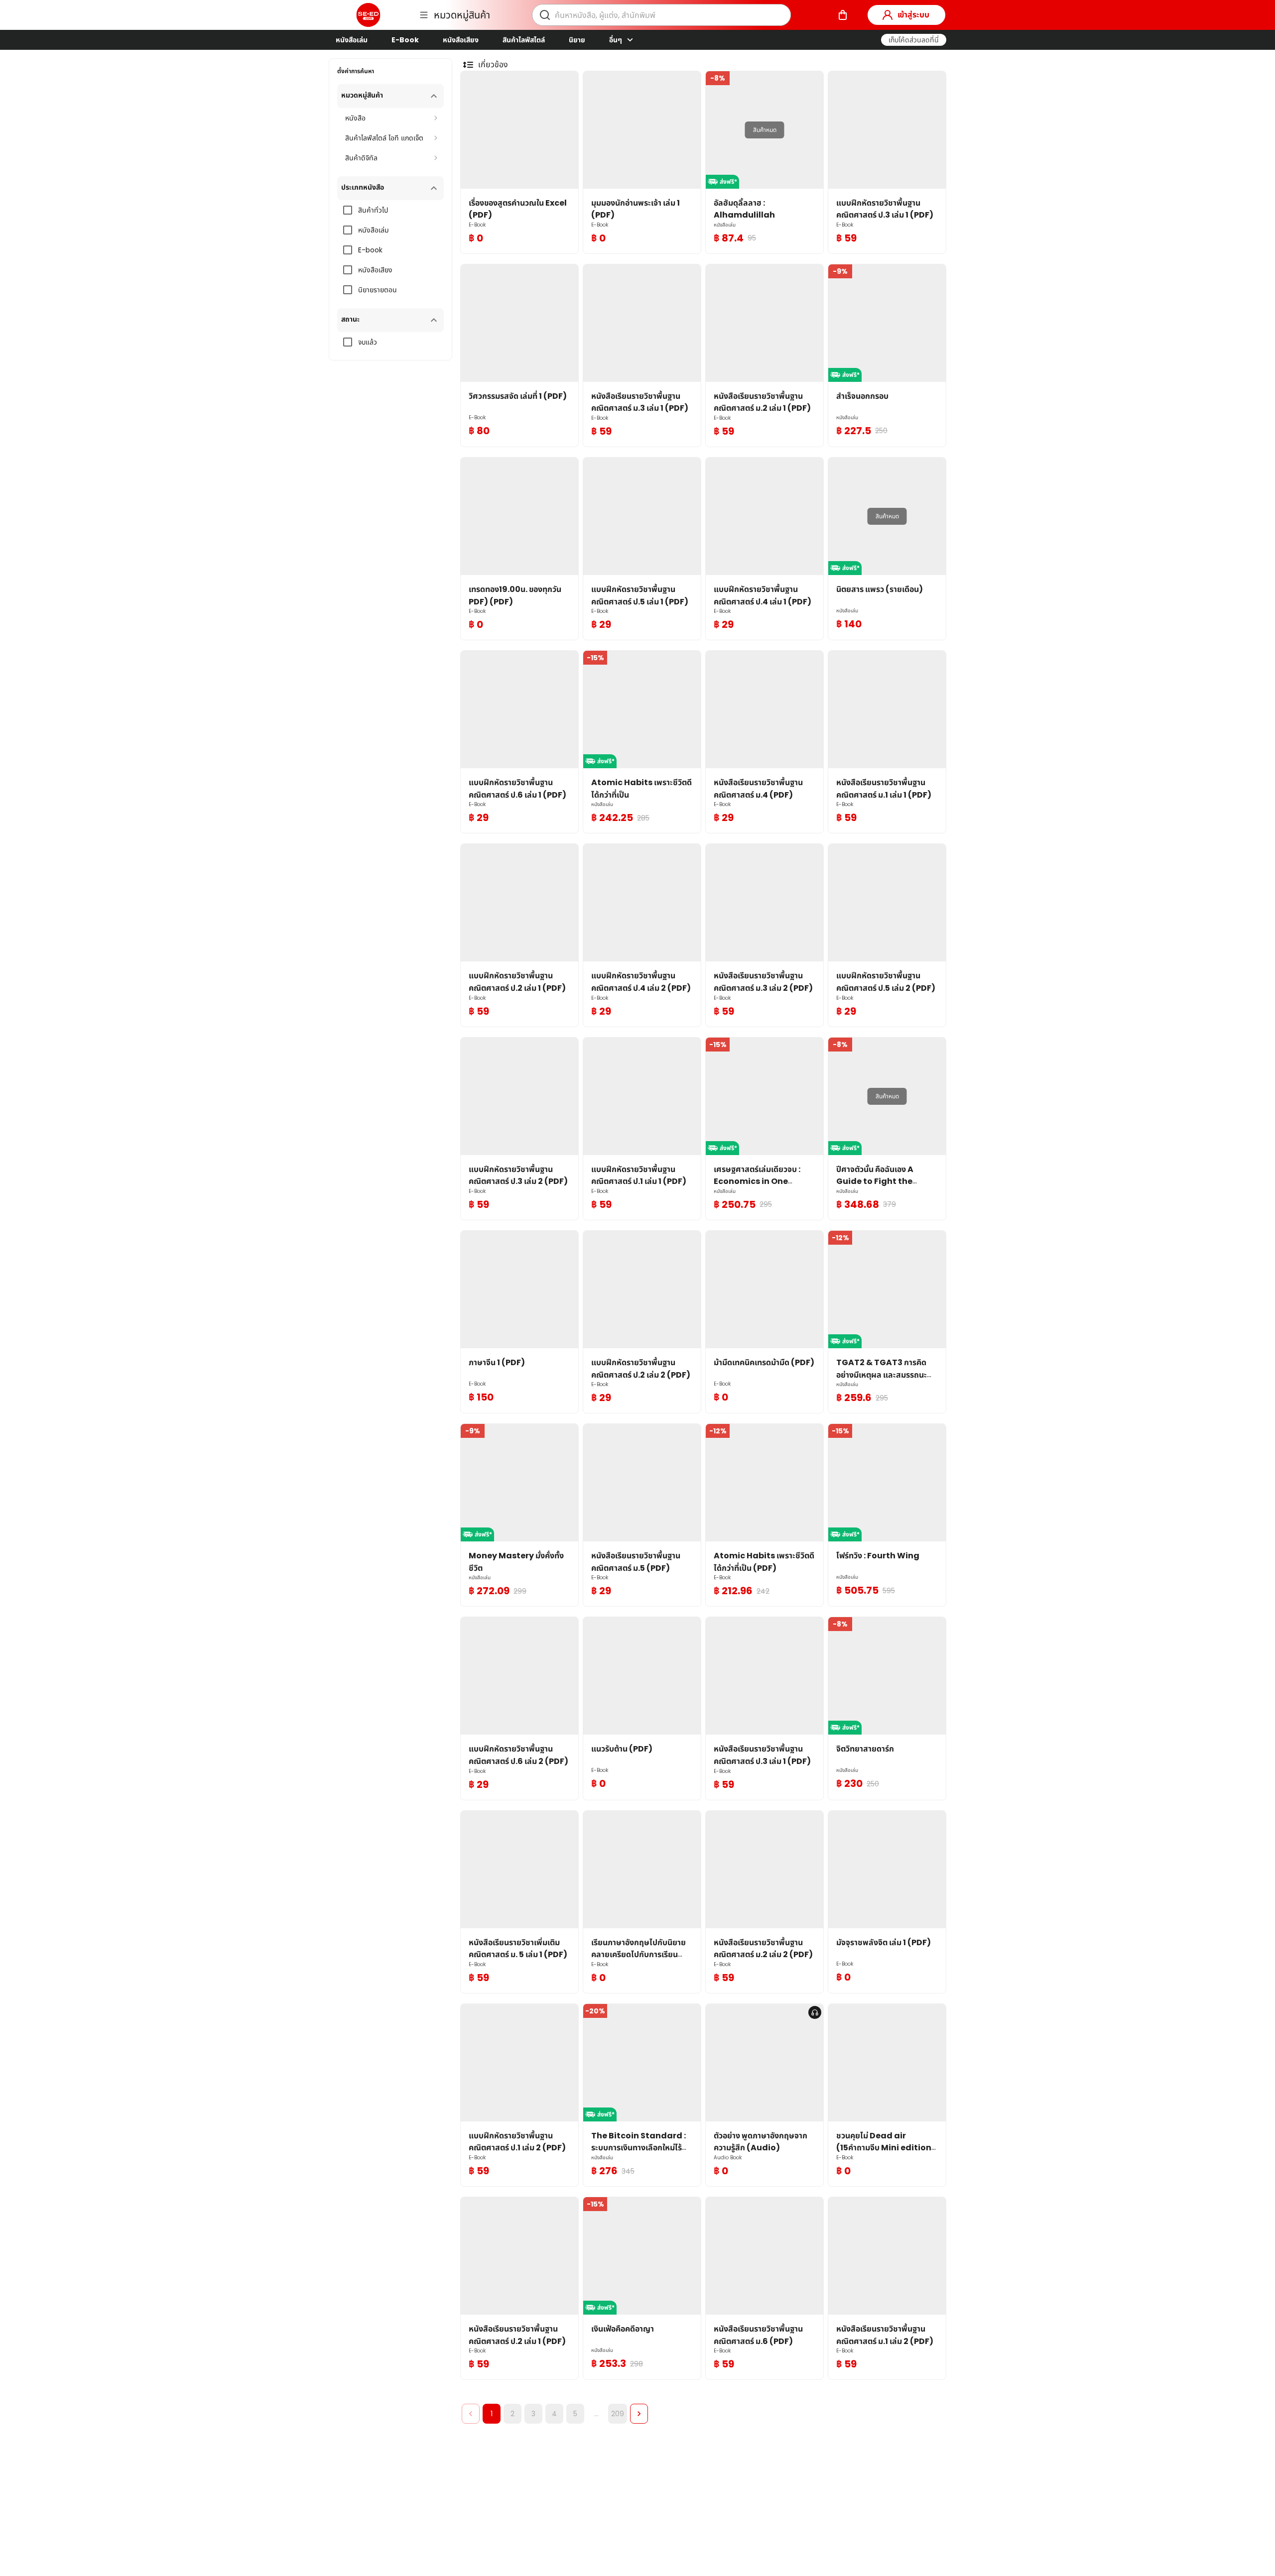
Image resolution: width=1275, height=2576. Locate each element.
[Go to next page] (639, 2414)
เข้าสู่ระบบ (913, 15)
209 (618, 2414)
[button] (914, 40)
